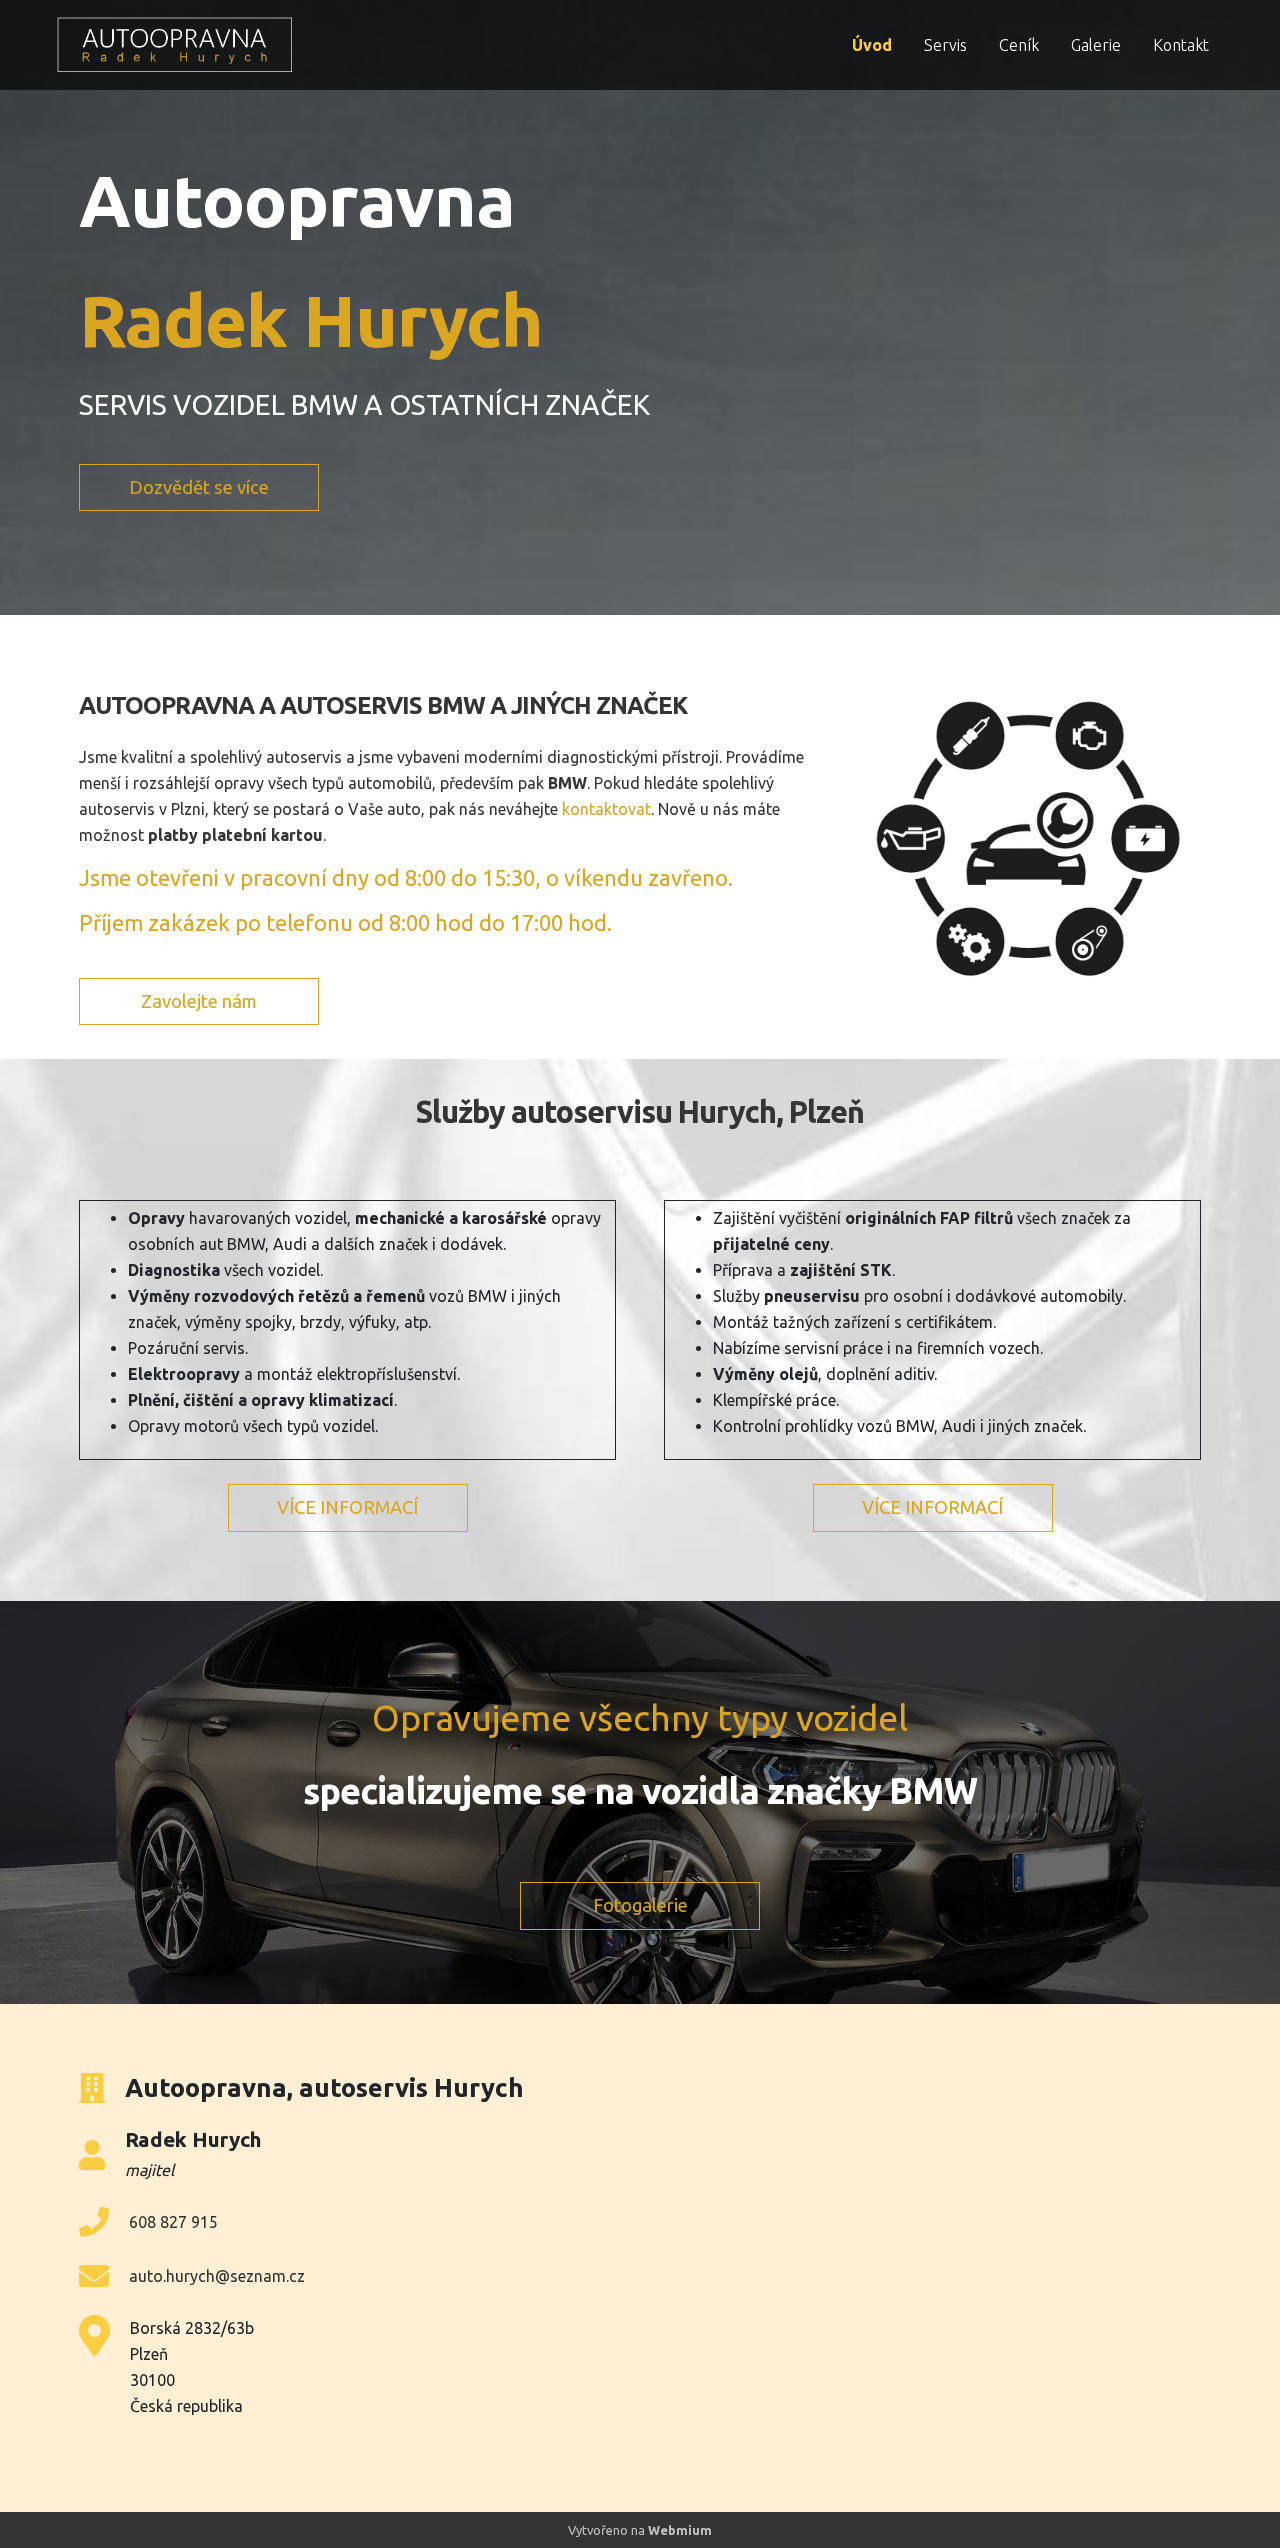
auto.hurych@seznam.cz (217, 2276)
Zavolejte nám (199, 1001)
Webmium (680, 2530)
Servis (945, 45)
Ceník (1019, 45)
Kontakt (1181, 45)
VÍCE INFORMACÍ (347, 1507)
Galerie (1096, 45)
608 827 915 (173, 2222)
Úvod (872, 45)
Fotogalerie (640, 1905)
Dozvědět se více (199, 487)
